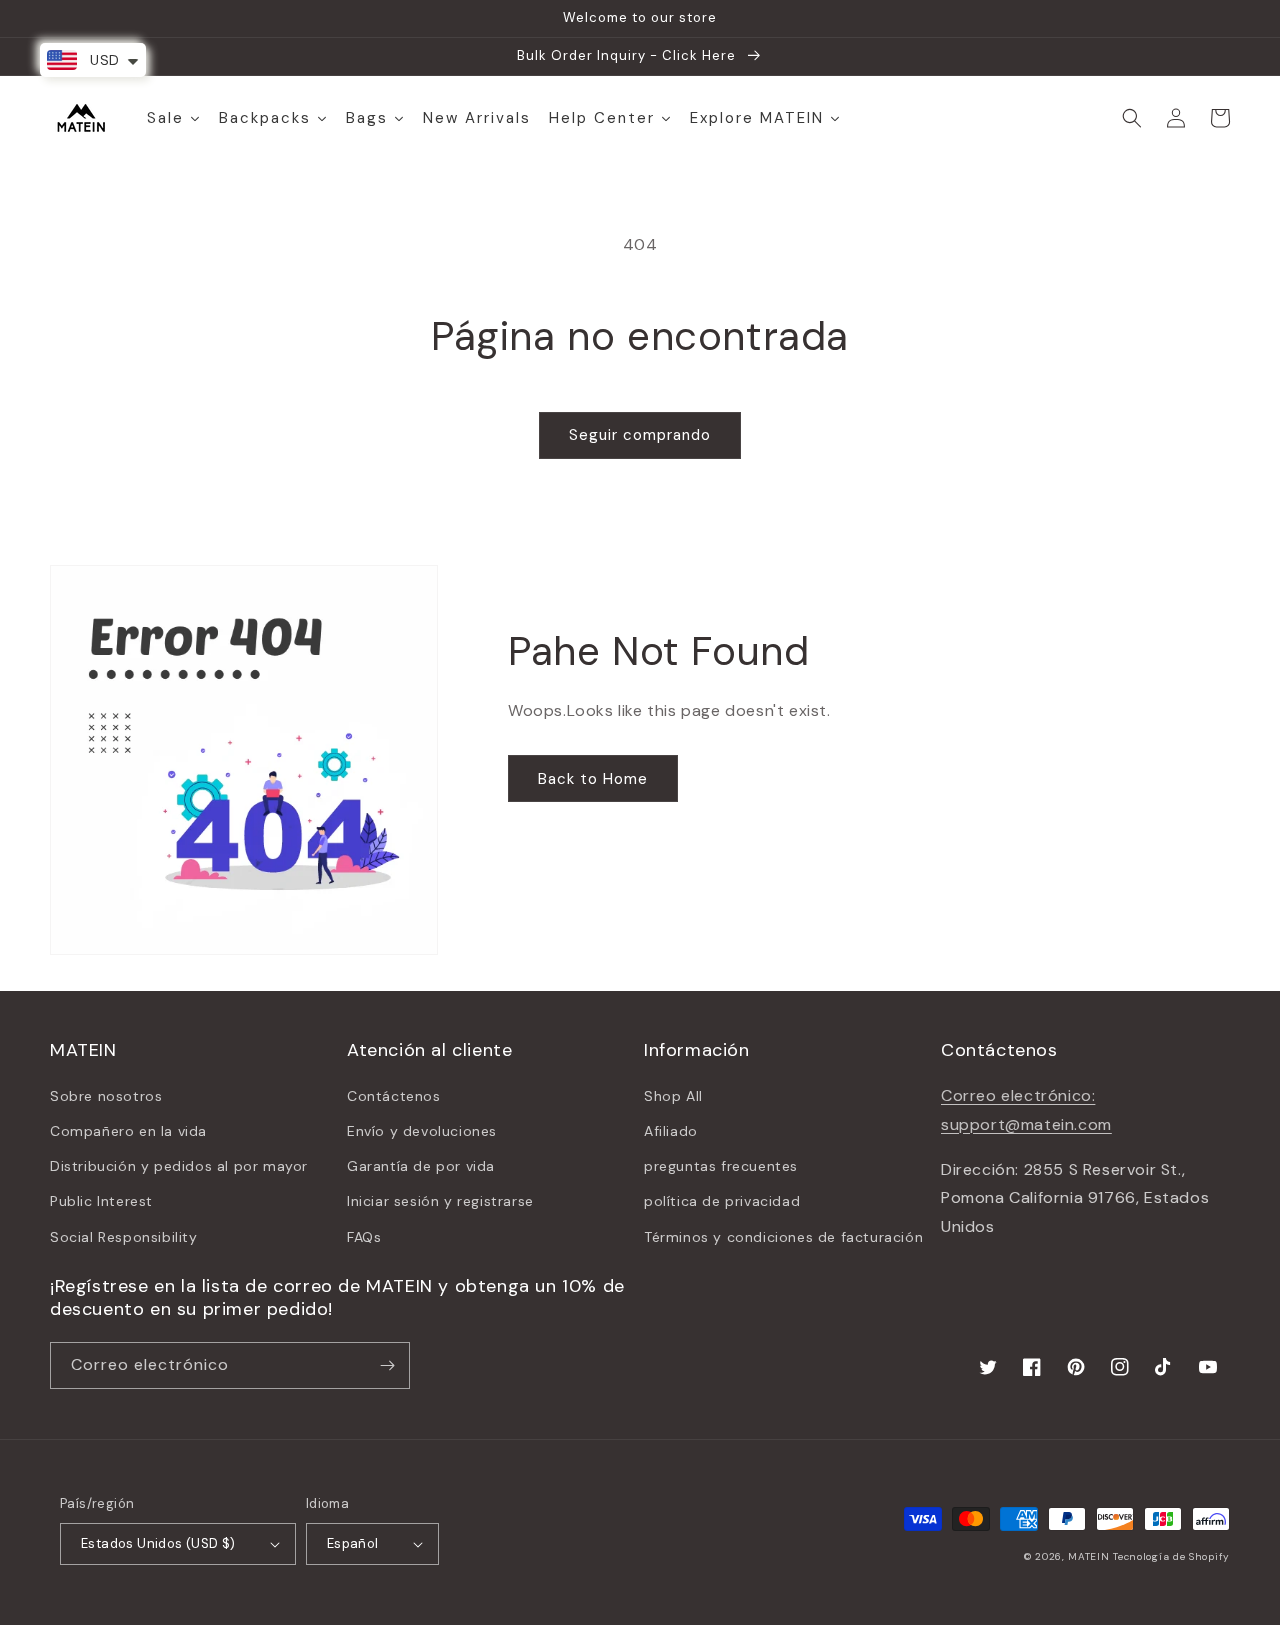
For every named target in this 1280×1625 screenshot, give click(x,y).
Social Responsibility (124, 1237)
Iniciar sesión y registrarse (440, 1201)
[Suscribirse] (387, 1365)
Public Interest (101, 1201)
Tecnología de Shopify (1171, 1556)
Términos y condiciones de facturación (783, 1237)
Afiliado (671, 1131)
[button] (1132, 118)
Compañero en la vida (128, 1131)
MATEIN (1088, 1556)
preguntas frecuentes (721, 1166)
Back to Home (593, 779)
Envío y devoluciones (422, 1131)
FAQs (364, 1237)
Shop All (673, 1096)
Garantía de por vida (421, 1166)
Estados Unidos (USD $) (158, 1543)
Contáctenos (394, 1096)
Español (353, 1543)
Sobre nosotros (106, 1096)
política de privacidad (722, 1201)
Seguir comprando (640, 435)
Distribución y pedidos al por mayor (179, 1166)
